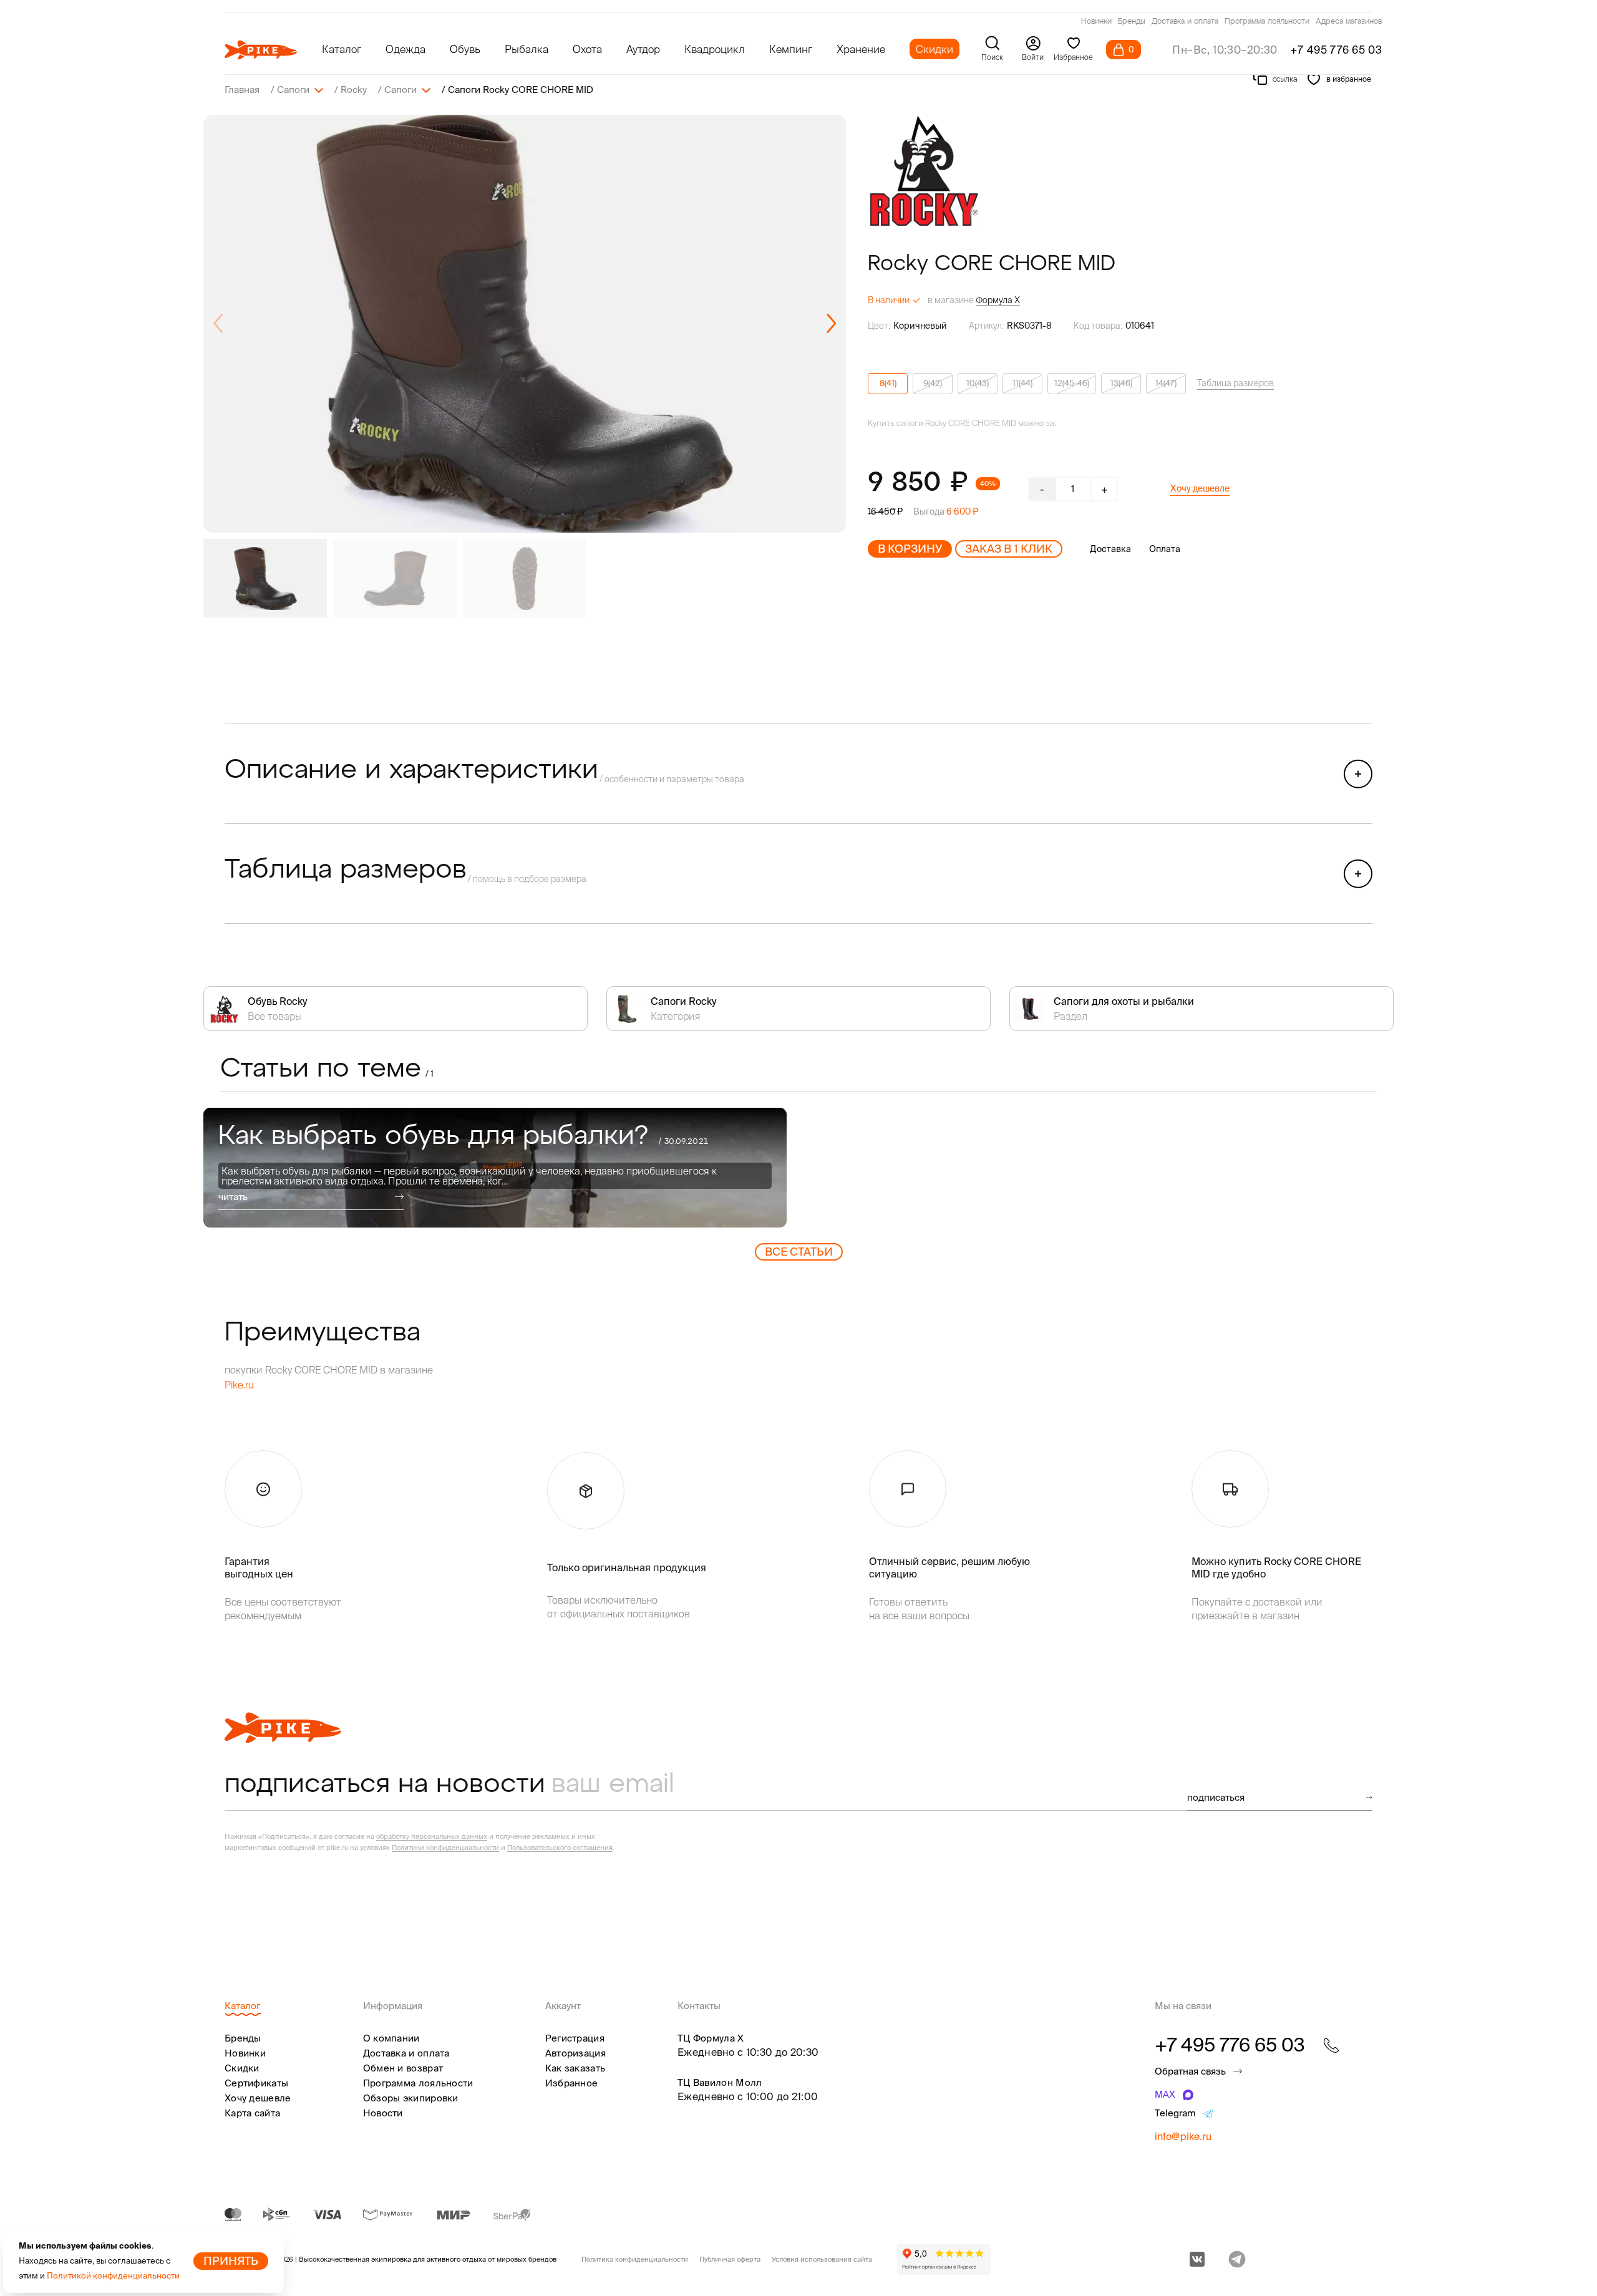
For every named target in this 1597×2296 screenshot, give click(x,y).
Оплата (1165, 549)
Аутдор (643, 49)
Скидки (934, 49)
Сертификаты (256, 2083)
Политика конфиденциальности (635, 2259)
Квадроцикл (715, 49)
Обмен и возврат (403, 2068)
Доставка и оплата (1185, 22)
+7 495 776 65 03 (1336, 50)
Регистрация (575, 2038)
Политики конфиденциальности (445, 1848)
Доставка (1110, 549)
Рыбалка (527, 49)
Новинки (1096, 22)
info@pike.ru (1183, 2136)
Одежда (405, 49)
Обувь (465, 49)
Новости (383, 2113)
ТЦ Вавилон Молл (720, 2082)
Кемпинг (791, 49)
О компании (391, 2038)
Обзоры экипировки (411, 2098)
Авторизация (575, 2053)
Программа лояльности (1267, 22)
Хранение (861, 49)
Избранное (572, 2083)
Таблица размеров (1235, 383)
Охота (587, 49)
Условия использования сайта (822, 2259)
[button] (831, 324)
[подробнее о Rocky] (924, 171)
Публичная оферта (730, 2259)
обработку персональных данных (432, 1836)
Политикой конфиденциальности (113, 2276)
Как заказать (575, 2068)
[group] (525, 324)
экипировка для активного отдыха (429, 2259)
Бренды (1132, 22)
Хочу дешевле (1200, 488)
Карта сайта (252, 2113)
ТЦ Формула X (711, 2038)
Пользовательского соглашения (560, 1848)
